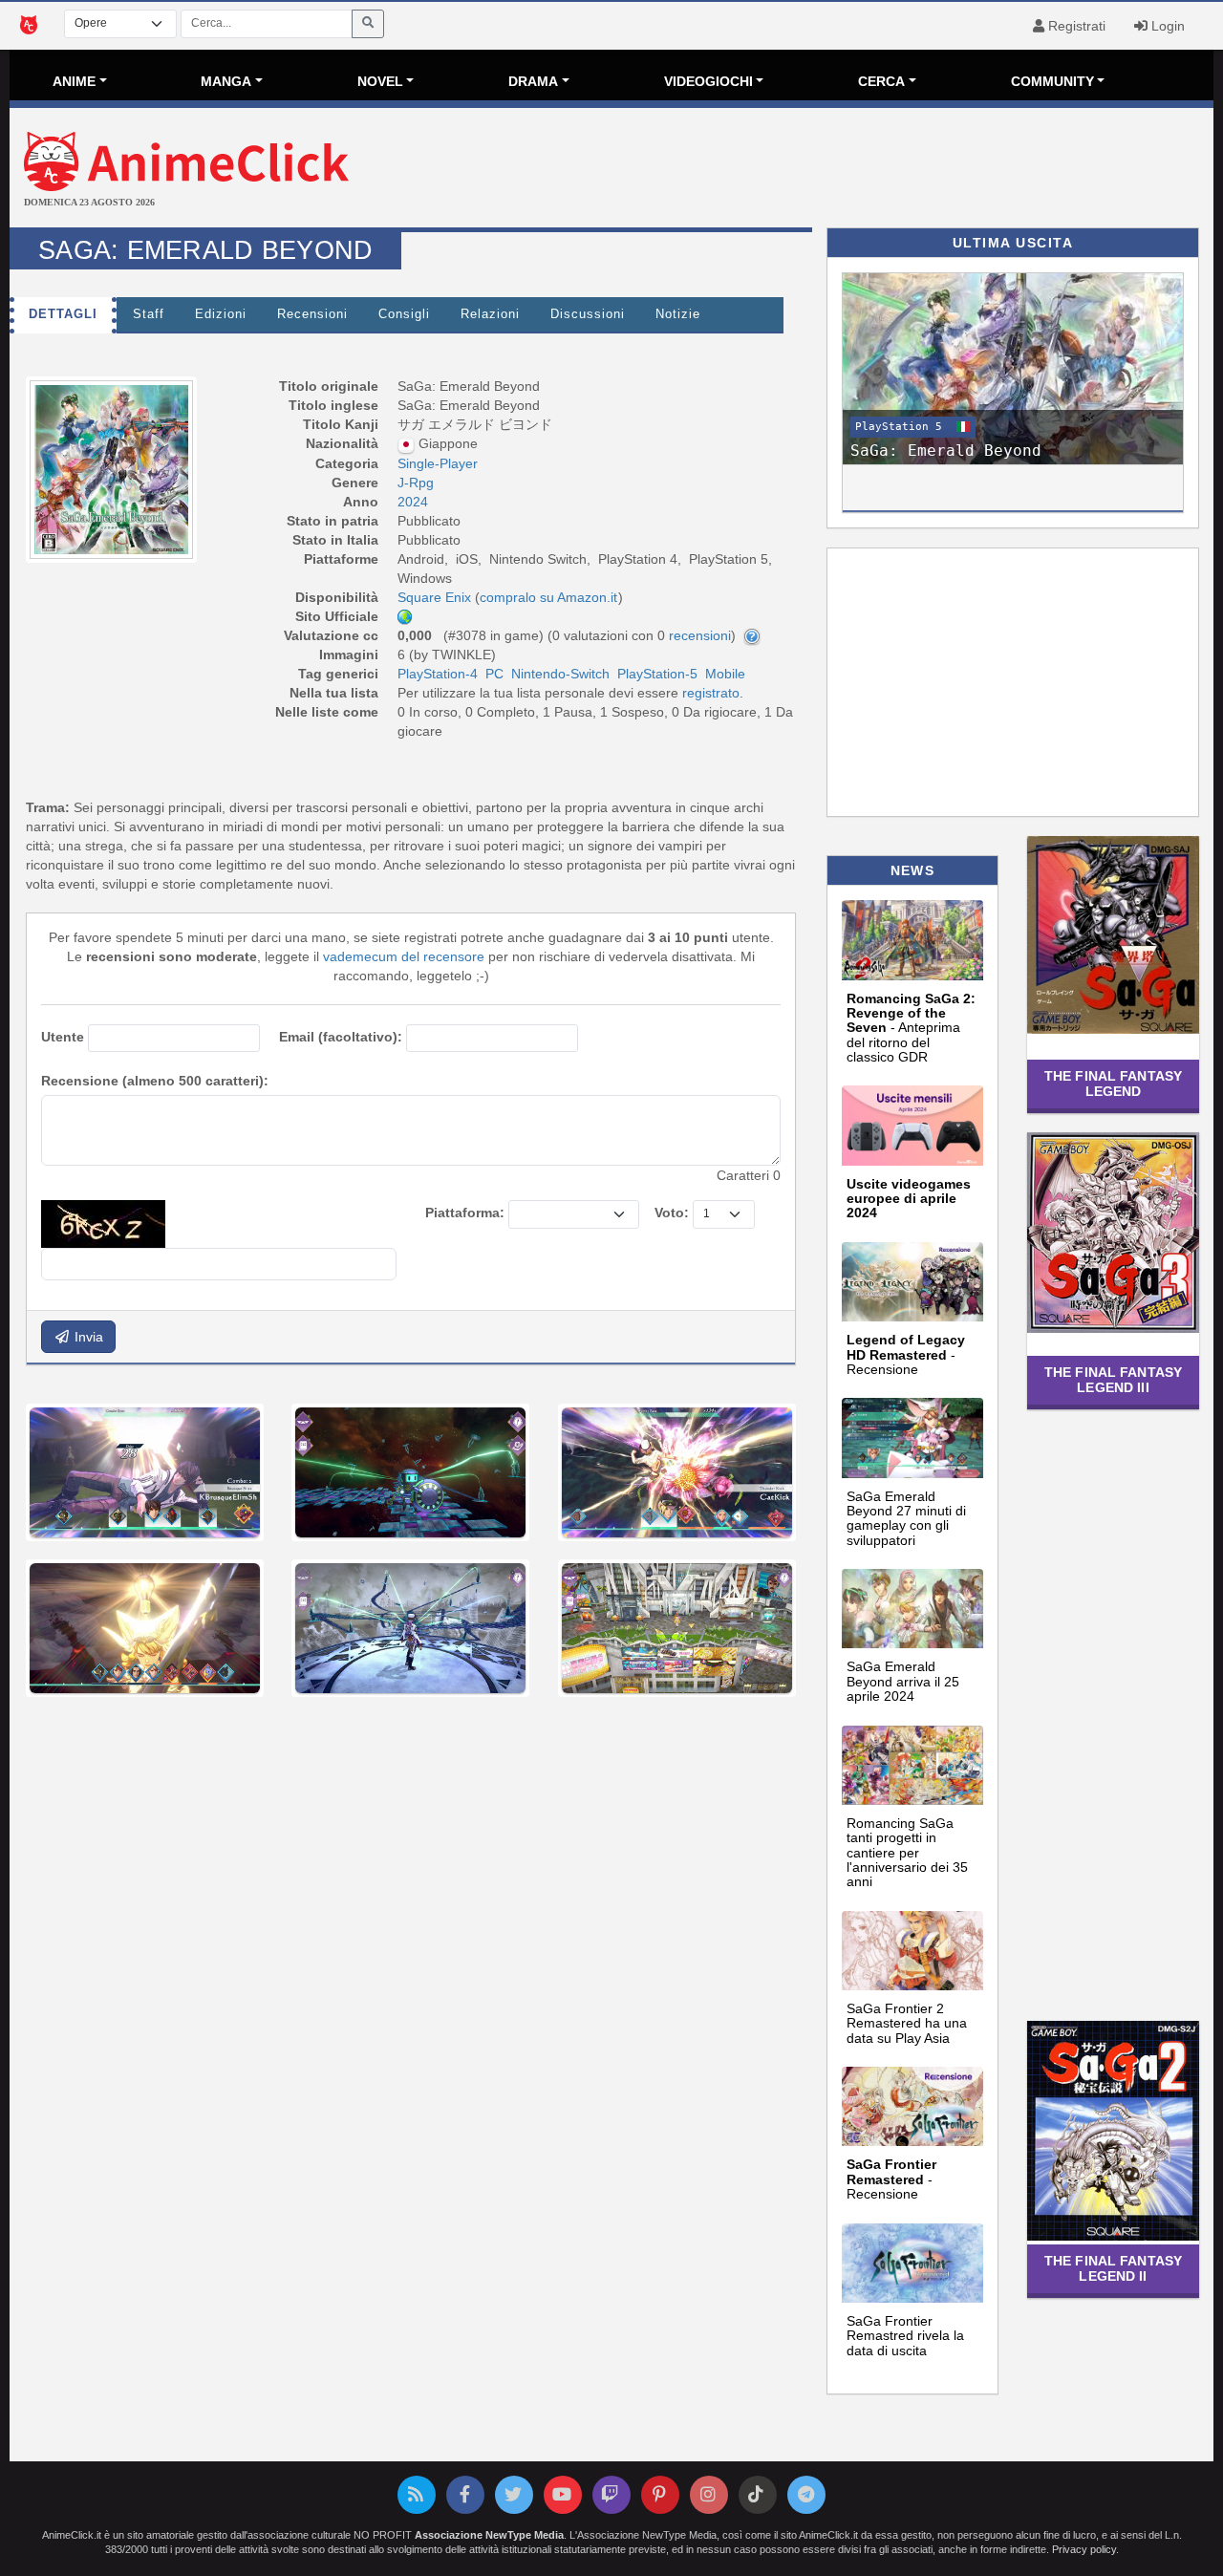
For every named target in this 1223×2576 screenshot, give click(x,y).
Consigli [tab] (404, 314)
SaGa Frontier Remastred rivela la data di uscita (905, 2336)
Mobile (725, 674)
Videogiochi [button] (708, 81)
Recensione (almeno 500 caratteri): (155, 1081)
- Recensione (906, 1354)
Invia (87, 1337)
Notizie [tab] (678, 314)
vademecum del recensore (404, 956)
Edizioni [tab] (221, 314)
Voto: (672, 1213)
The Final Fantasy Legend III (1113, 1379)
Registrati (1075, 26)
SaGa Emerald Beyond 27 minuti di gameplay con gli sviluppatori (906, 1518)
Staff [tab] (149, 314)
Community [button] (1052, 81)
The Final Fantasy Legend (1113, 1083)
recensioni (700, 635)
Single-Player (438, 463)
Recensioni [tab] (312, 314)
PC (494, 674)
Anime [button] (74, 81)
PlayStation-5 (657, 674)
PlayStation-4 (438, 674)
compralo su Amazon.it (548, 597)
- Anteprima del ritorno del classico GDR (911, 1028)
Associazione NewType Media (489, 2535)
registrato (711, 693)
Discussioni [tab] (588, 314)
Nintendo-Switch (560, 674)
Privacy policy (1084, 2549)
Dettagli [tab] (63, 314)
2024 (413, 502)
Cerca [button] (881, 81)
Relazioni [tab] (490, 314)
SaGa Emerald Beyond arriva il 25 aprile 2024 (903, 1681)
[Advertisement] (812, 170)
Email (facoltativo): (341, 1037)
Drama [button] (533, 81)
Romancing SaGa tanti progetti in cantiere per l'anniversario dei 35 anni (907, 1853)
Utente (63, 1037)
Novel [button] (380, 81)
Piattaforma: (465, 1213)
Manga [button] (226, 81)
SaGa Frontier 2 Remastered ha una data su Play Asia (907, 2023)
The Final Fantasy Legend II (1113, 2268)
